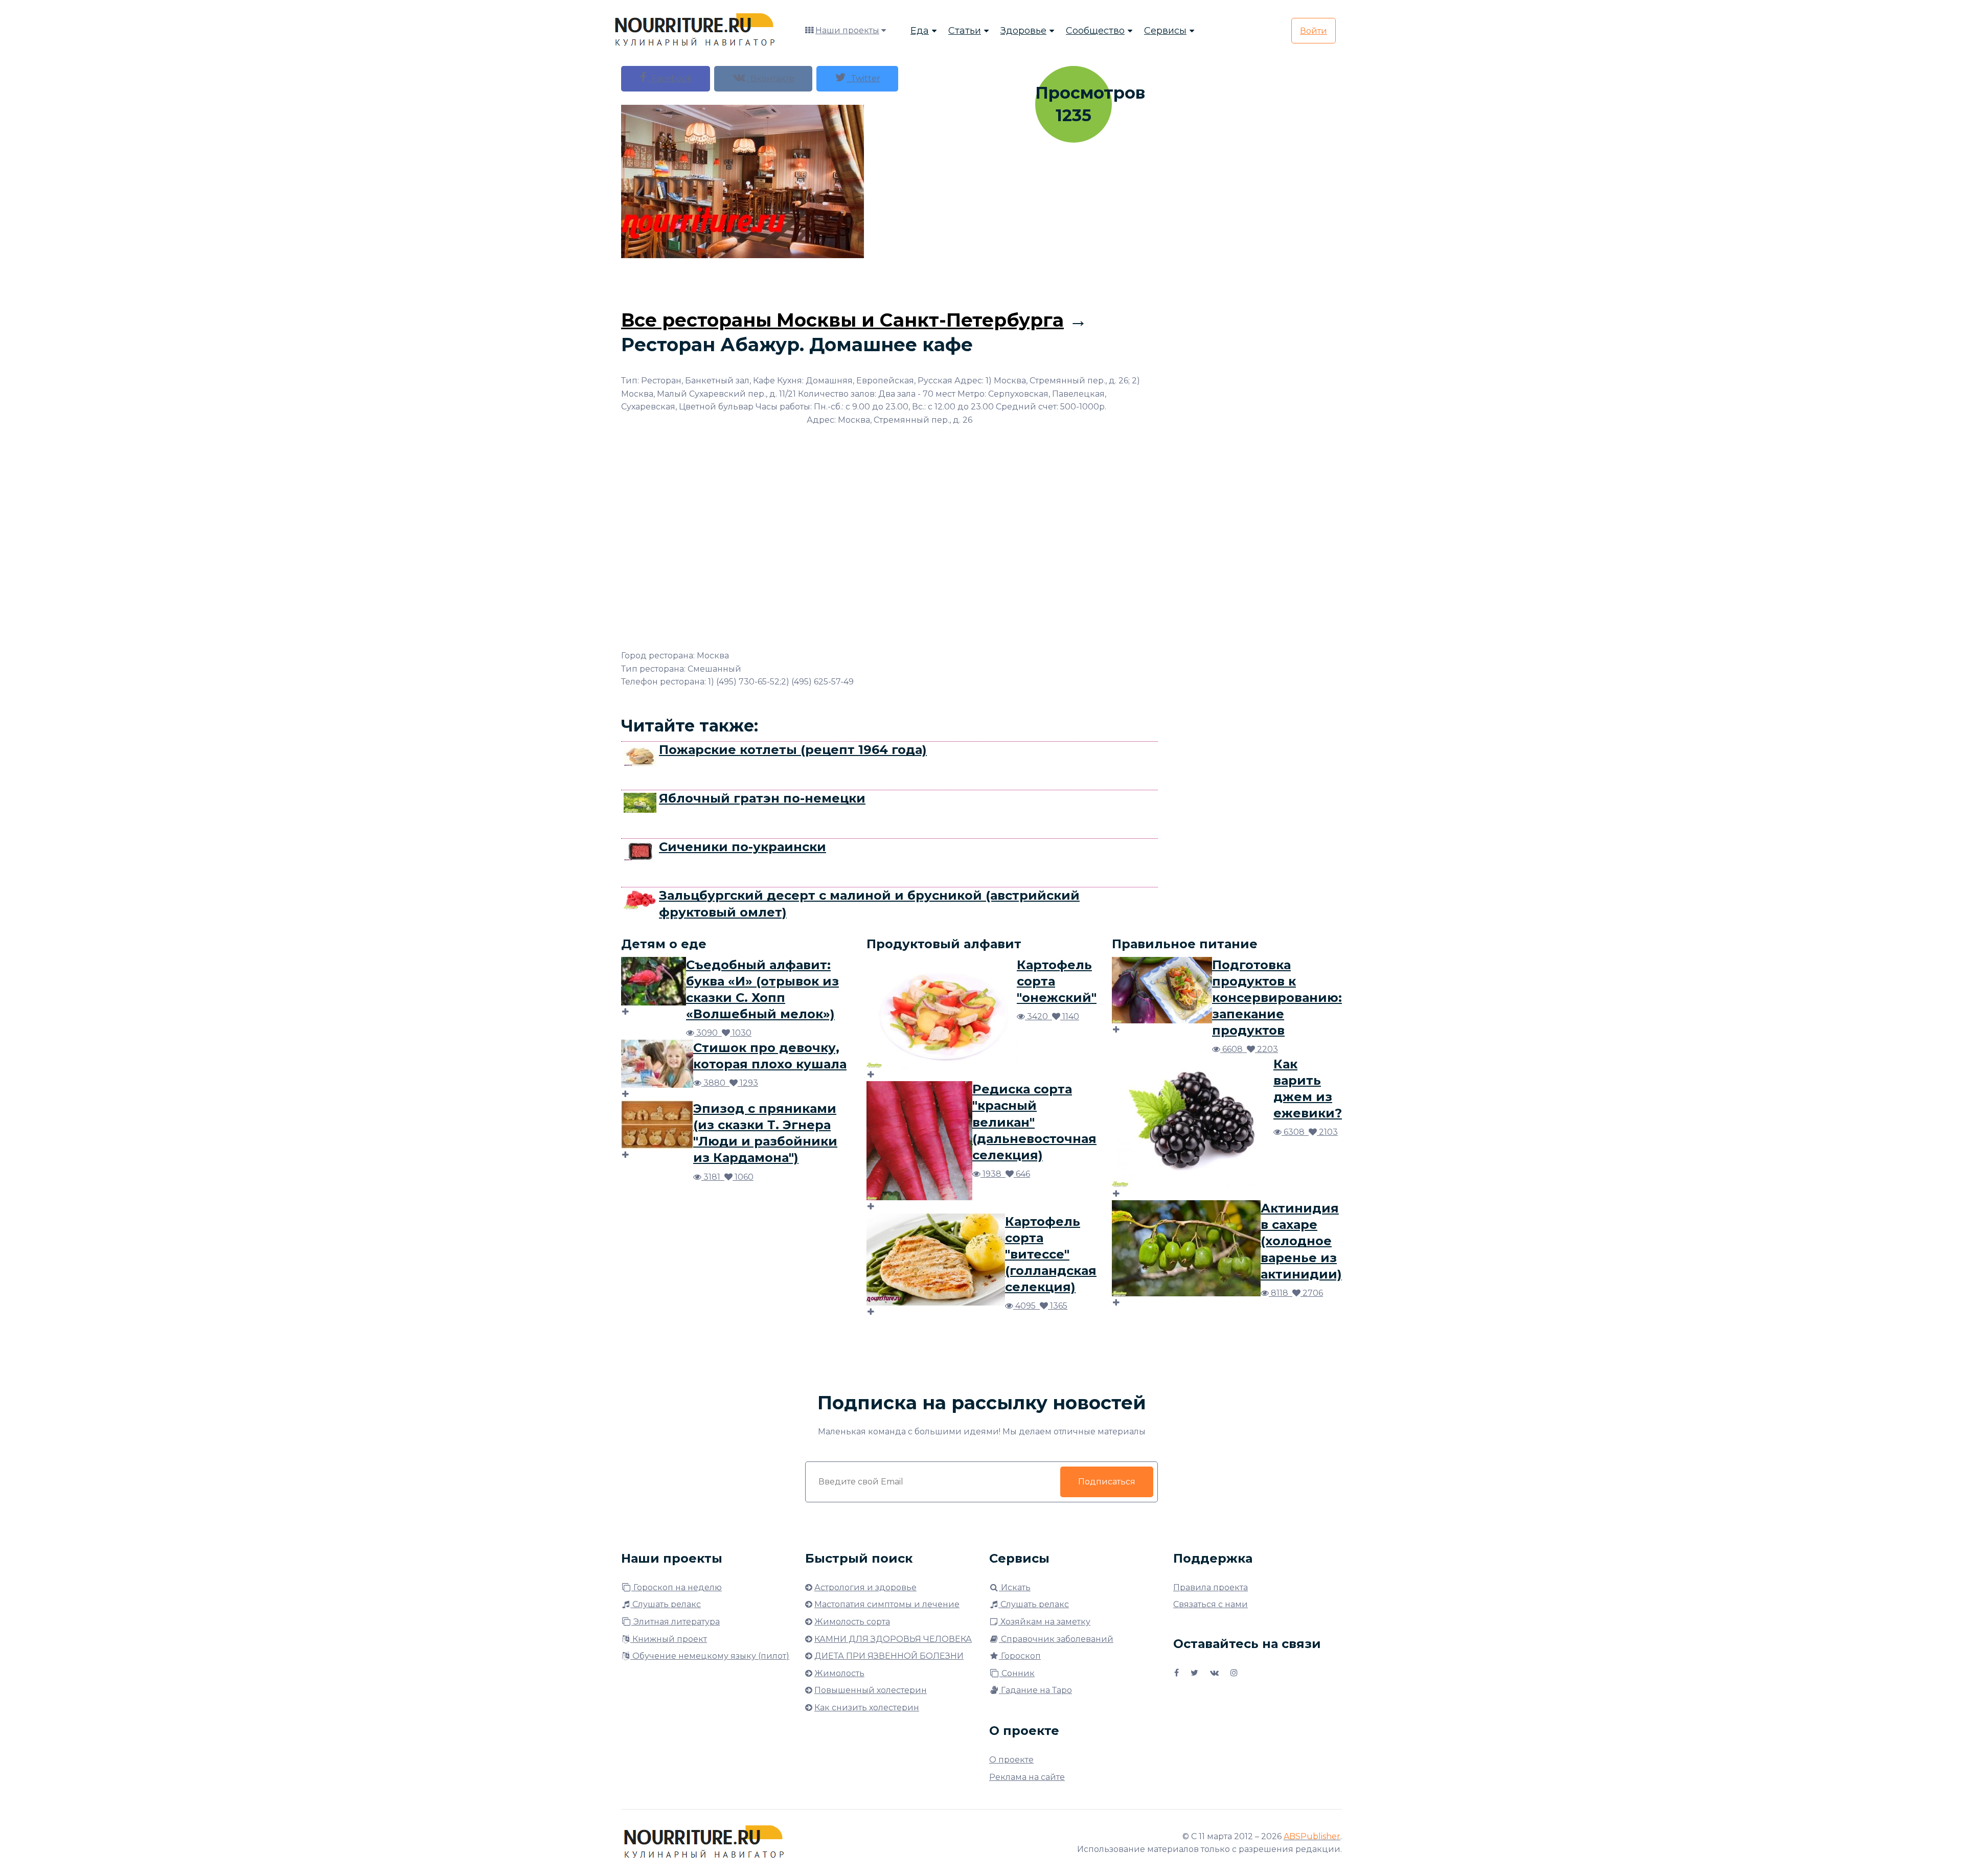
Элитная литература (676, 1622)
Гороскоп (1020, 1656)
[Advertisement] (889, 281)
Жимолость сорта (852, 1622)
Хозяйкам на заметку (1044, 1622)
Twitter (863, 78)
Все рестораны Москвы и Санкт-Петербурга (842, 320)
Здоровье (1023, 31)
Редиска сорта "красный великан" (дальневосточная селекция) (1034, 1122)
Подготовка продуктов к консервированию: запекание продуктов (1277, 998)
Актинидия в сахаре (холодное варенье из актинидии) (1301, 1241)
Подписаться (1107, 1482)
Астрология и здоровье (865, 1587)
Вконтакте (770, 78)
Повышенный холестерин (871, 1690)
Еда (920, 31)
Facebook (670, 78)
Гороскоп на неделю (677, 1587)
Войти (1314, 31)
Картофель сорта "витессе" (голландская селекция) (1051, 1254)
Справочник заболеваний (1056, 1639)
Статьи (965, 31)
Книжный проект (669, 1639)
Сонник (1017, 1673)
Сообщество (1095, 31)
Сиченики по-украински (743, 847)
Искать (1015, 1587)
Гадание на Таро (1035, 1690)
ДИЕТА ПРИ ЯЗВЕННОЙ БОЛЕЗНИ (889, 1656)
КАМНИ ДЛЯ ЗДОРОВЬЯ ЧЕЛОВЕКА (893, 1639)
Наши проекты (847, 30)
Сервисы (1165, 31)
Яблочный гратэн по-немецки (762, 798)
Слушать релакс (666, 1604)
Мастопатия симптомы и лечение (887, 1604)
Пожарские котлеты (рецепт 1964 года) (793, 750)
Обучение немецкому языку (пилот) (710, 1656)
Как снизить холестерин (867, 1708)
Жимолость (839, 1673)
